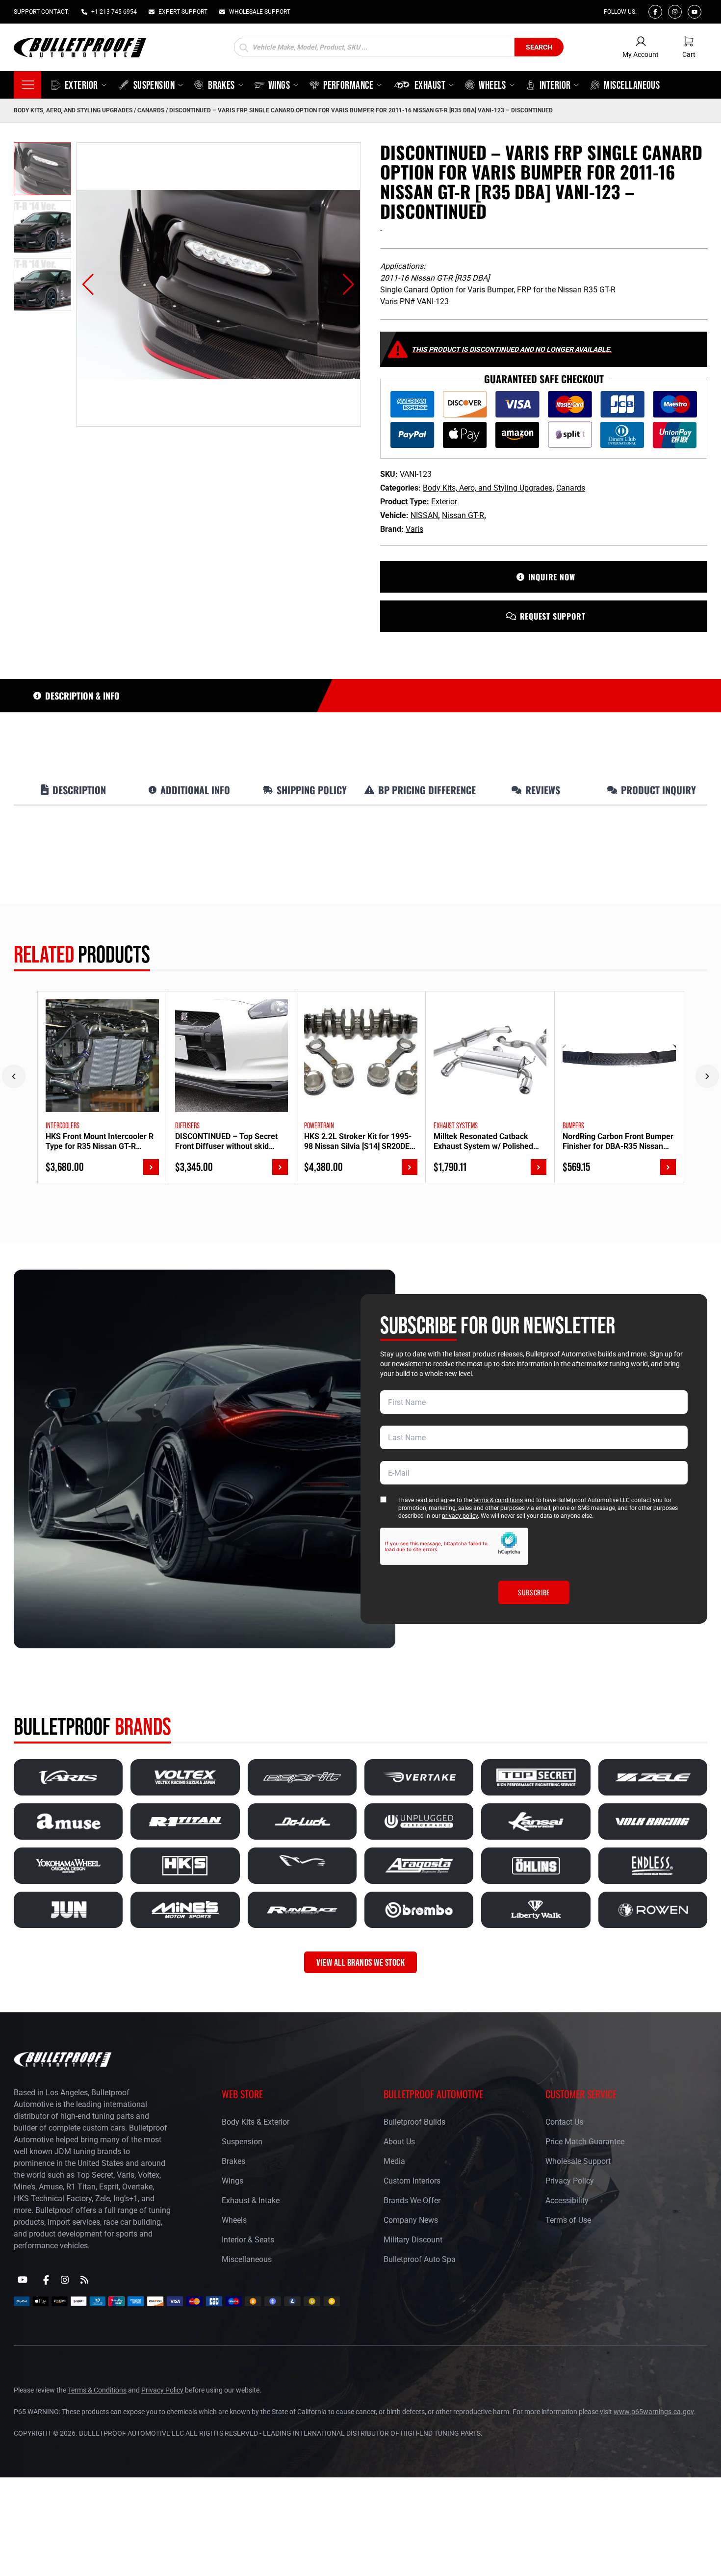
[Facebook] (655, 12)
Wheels (234, 2220)
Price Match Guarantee (585, 2142)
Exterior (444, 502)
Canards (151, 110)
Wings (232, 2181)
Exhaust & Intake (251, 2200)
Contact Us (564, 2122)
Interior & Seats (248, 2240)
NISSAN (424, 515)
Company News (411, 2220)
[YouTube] (23, 2280)
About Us (399, 2142)
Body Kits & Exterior (256, 2122)
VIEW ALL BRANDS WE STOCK (360, 1962)
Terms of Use (568, 2220)
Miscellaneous (247, 2259)
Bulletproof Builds (414, 2122)
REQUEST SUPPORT (553, 616)
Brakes (233, 2161)
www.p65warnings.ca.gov (654, 2412)
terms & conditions (498, 1500)
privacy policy (460, 1516)
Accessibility (567, 2200)
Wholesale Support (578, 2161)
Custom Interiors (412, 2181)
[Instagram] (675, 12)
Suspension (242, 2142)
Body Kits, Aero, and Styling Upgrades (73, 110)
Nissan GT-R (463, 515)
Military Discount (413, 2240)
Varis (414, 529)
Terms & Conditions (97, 2390)
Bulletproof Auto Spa (420, 2259)
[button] (88, 285)
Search (539, 47)
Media (394, 2161)
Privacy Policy (570, 2181)
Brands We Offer (412, 2200)
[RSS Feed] (84, 2280)
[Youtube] (695, 12)
